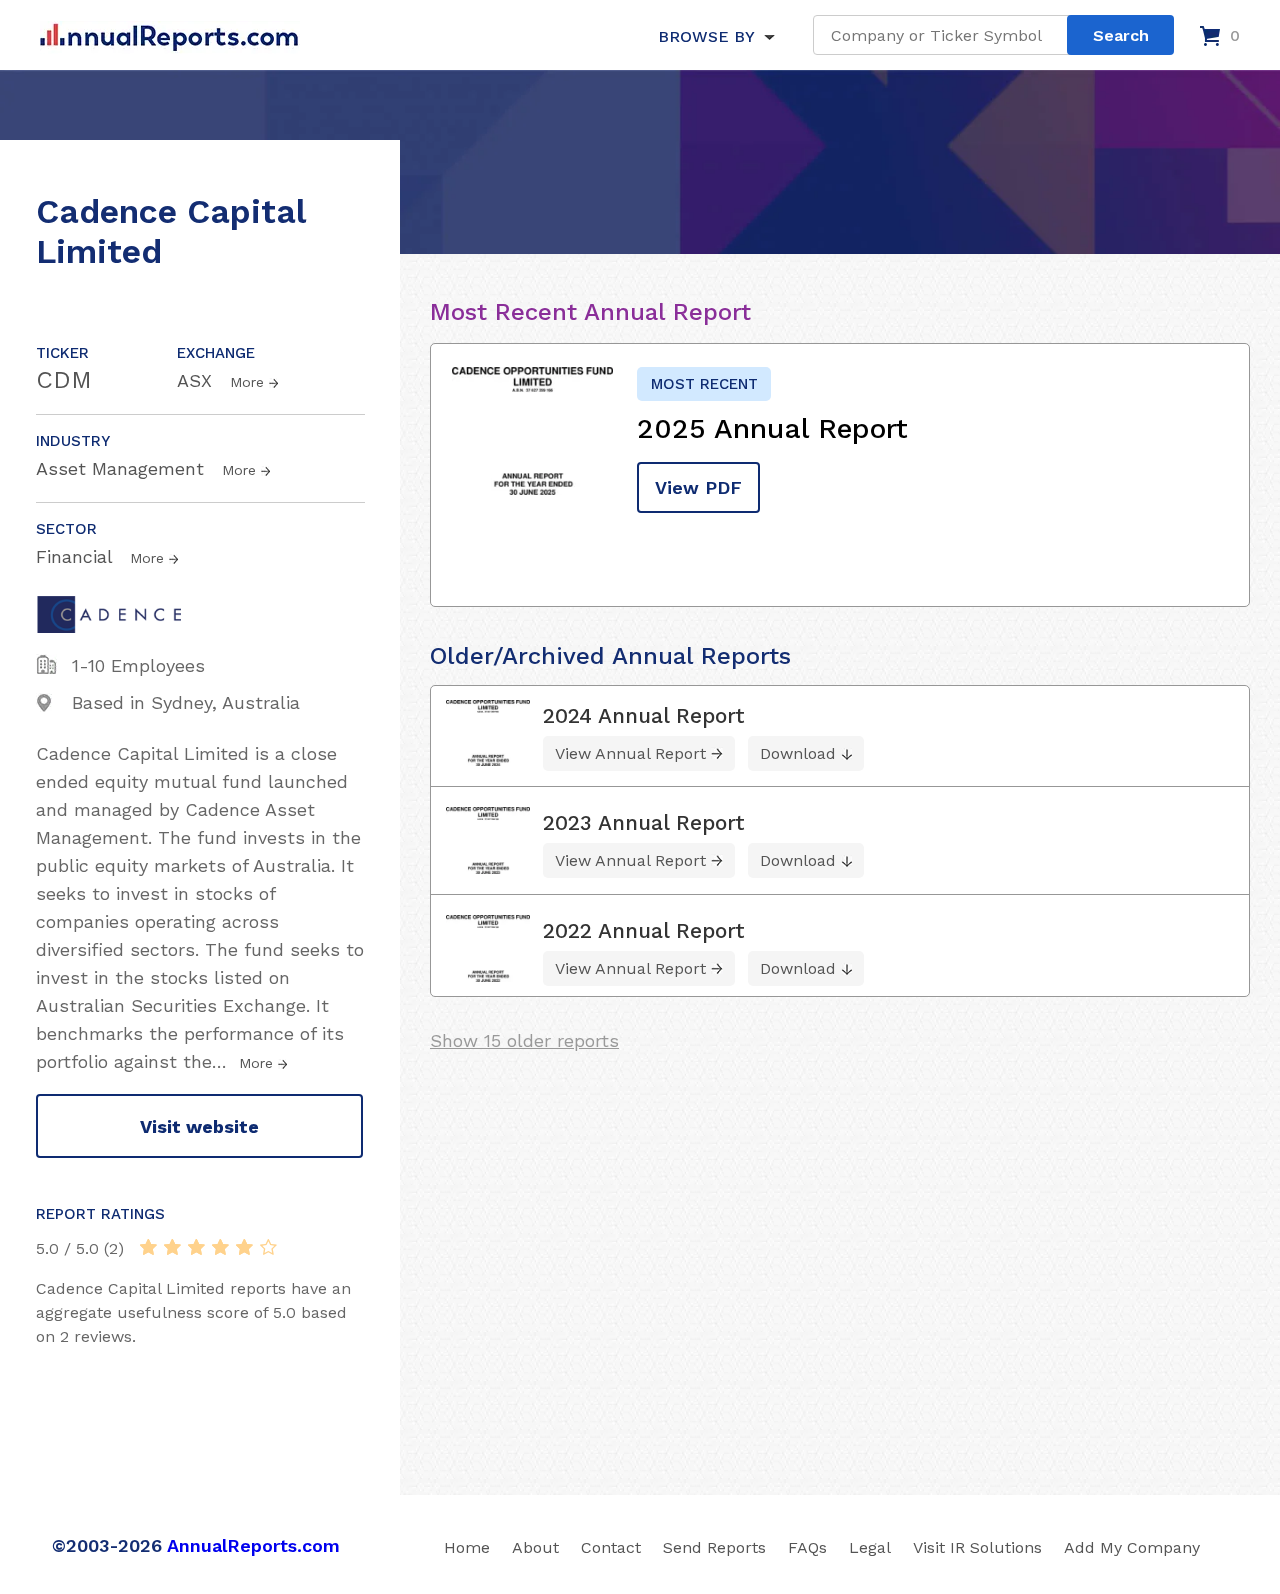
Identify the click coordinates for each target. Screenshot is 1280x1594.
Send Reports (714, 1547)
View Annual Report (630, 753)
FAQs (807, 1547)
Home (467, 1547)
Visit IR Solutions (977, 1547)
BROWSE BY (706, 36)
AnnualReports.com (253, 1545)
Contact (611, 1547)
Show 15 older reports (524, 1040)
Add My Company (1132, 1547)
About (535, 1547)
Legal (870, 1547)
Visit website (199, 1126)
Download (798, 753)
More (247, 382)
